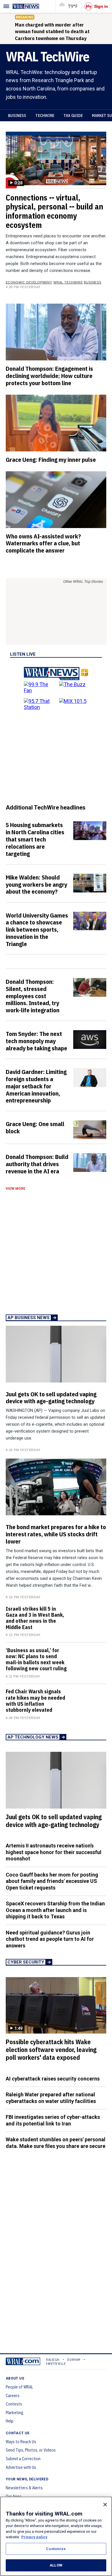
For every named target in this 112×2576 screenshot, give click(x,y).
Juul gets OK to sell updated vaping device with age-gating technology (51, 1398)
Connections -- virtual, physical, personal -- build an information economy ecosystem (54, 211)
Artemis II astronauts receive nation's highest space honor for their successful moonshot (54, 1852)
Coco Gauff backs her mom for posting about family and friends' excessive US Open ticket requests (52, 1881)
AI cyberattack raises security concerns (53, 2079)
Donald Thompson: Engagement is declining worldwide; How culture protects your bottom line (49, 376)
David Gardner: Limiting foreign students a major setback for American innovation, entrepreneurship (36, 1086)
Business (17, 116)
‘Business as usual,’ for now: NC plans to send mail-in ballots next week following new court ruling (36, 1659)
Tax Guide (73, 116)
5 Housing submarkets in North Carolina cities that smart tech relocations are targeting (35, 839)
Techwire (45, 116)
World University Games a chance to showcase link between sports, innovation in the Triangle (37, 929)
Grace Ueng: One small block (35, 1127)
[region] (56, 2536)
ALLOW (56, 2565)
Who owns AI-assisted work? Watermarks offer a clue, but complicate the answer (43, 543)
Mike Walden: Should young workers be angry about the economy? (36, 884)
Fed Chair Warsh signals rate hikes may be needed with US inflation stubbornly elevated (35, 1701)
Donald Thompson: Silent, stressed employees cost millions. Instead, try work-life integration (33, 996)
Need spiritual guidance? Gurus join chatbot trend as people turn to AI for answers (50, 1939)
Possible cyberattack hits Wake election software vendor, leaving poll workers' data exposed (51, 2050)
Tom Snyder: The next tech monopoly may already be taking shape (36, 1041)
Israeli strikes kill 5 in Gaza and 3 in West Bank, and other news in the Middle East (35, 1618)
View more (16, 1189)
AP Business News (29, 1318)
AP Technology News (33, 1737)
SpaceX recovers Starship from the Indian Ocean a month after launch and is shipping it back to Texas (55, 1910)
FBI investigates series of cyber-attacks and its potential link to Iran (53, 2120)
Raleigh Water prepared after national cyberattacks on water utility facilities (51, 2098)
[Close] (105, 2505)
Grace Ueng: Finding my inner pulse (51, 459)
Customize (56, 2549)
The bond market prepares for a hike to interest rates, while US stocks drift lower (56, 1534)
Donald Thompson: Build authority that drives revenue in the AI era (37, 1164)
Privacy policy (34, 2537)
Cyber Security (26, 1962)
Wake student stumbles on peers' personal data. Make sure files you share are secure (56, 2143)
